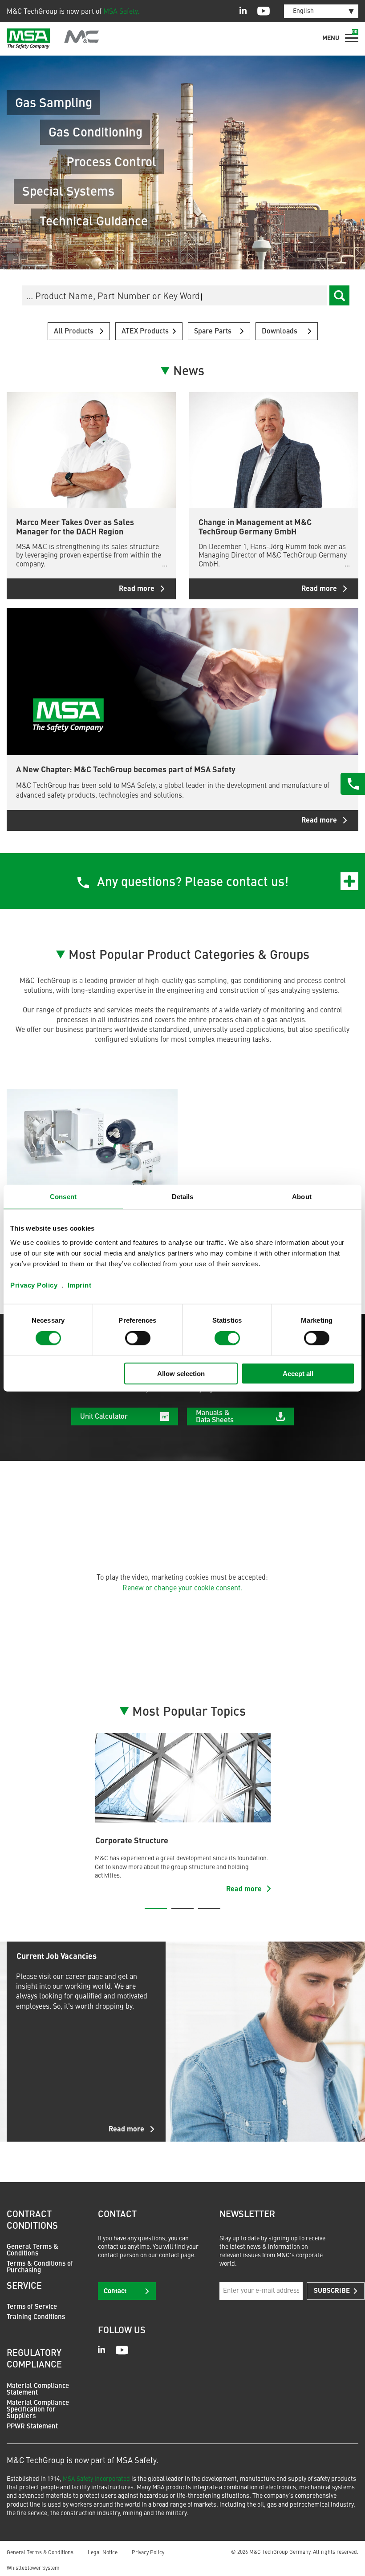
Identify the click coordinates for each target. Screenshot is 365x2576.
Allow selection (181, 1373)
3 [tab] (209, 1908)
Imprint (80, 1285)
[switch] (138, 1338)
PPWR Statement (32, 2427)
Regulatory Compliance (34, 2359)
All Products (74, 332)
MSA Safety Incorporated (96, 2479)
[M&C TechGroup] (53, 39)
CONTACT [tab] (117, 2215)
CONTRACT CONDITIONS (32, 2221)
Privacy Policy (34, 1285)
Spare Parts (213, 332)
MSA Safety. (121, 12)
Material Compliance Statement (38, 2390)
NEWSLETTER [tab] (247, 2215)
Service (24, 2287)
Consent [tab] (63, 1197)
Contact (115, 2292)
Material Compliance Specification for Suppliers (38, 2410)
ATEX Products (145, 332)
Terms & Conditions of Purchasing (40, 2267)
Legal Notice (103, 2553)
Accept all (298, 1373)
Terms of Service (32, 2307)
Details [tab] (183, 1197)
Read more (126, 2130)
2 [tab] (182, 1908)
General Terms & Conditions (32, 2251)
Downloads (280, 332)
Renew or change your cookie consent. (182, 1589)
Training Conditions (36, 2317)
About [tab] (302, 1197)
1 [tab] (156, 1908)
